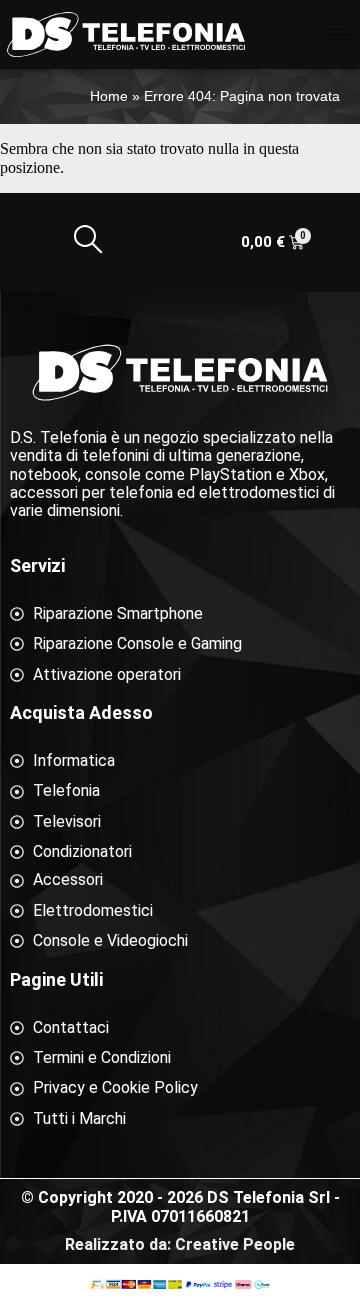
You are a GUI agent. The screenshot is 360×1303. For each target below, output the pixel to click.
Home (109, 96)
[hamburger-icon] (337, 34)
